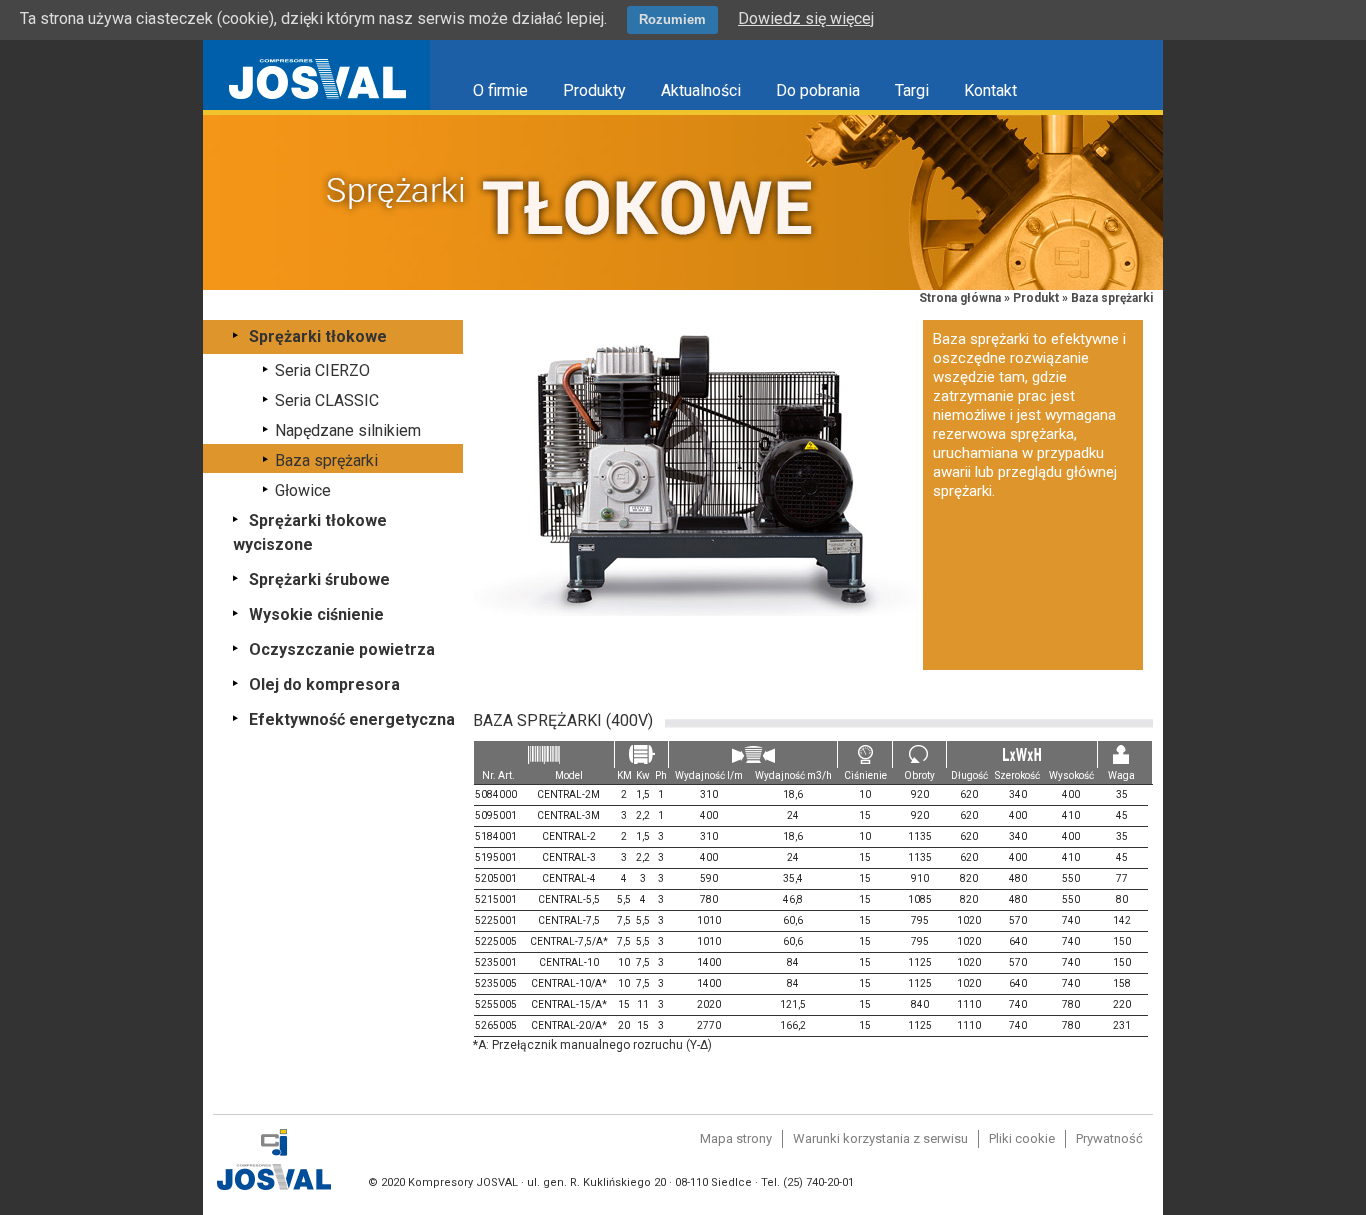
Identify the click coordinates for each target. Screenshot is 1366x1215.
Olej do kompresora (324, 684)
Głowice (303, 490)
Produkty (594, 90)
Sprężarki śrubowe (319, 579)
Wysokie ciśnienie (316, 614)
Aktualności (701, 90)
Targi (912, 90)
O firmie (500, 90)
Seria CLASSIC (327, 400)
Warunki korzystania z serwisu (880, 1138)
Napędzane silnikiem (348, 430)
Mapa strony (736, 1138)
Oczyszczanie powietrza (342, 649)
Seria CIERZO (322, 370)
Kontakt (990, 90)
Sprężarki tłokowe (318, 336)
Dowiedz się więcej (806, 18)
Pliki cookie (1022, 1138)
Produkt (1036, 298)
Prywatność (1109, 1138)
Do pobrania (818, 90)
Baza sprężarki (326, 460)
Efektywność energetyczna (352, 719)
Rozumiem (672, 19)
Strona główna (960, 298)
